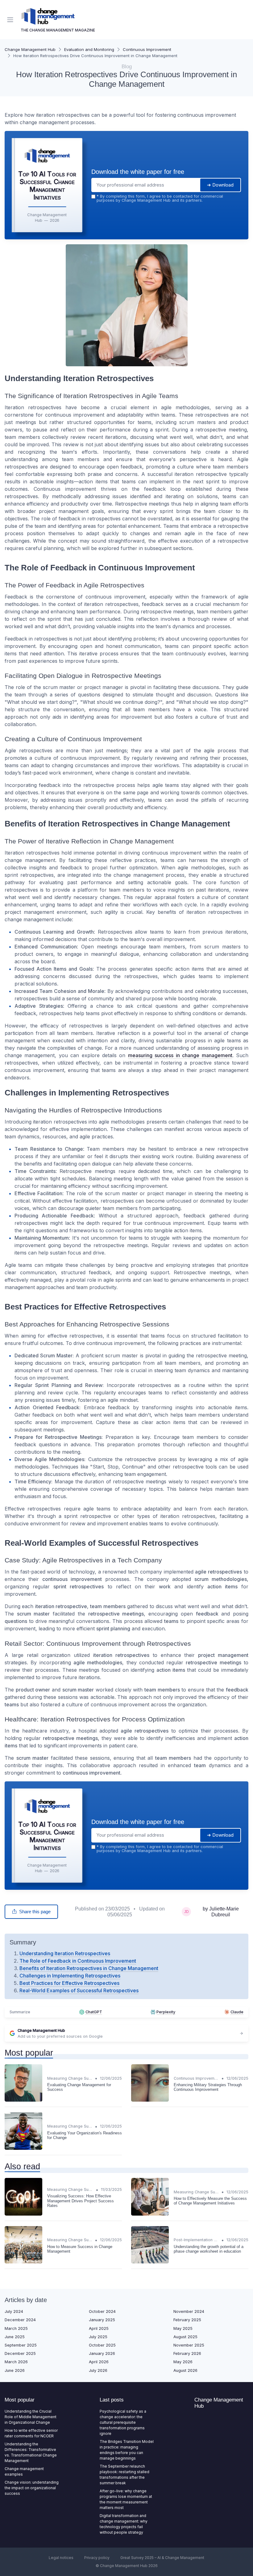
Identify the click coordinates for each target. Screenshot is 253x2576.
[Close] (192, 1263)
